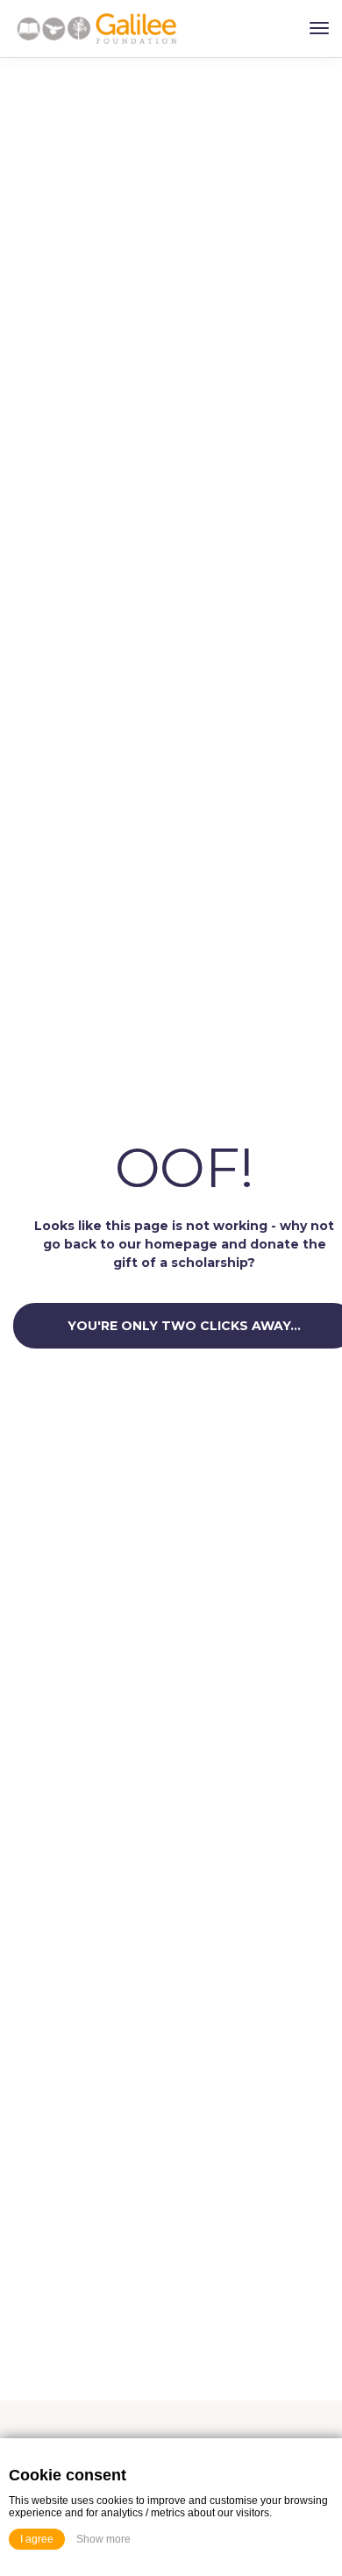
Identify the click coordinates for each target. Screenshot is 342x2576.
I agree (37, 2539)
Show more (103, 2539)
